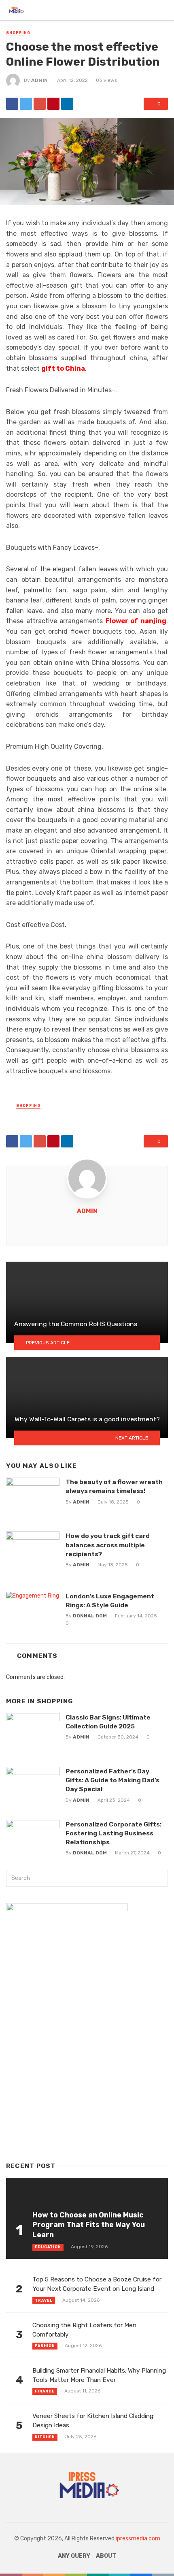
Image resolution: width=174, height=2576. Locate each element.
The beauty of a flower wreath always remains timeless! (114, 1486)
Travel (44, 2300)
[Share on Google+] (40, 104)
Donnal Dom (90, 1616)
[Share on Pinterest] (53, 104)
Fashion (45, 2346)
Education (48, 2247)
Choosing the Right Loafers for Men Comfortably (84, 2330)
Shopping (18, 33)
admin (39, 80)
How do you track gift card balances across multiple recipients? (108, 1545)
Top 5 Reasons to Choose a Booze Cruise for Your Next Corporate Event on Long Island (97, 2284)
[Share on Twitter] (26, 104)
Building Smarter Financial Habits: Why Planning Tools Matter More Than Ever (99, 2375)
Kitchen (45, 2437)
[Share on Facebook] (12, 104)
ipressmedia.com (138, 2539)
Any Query (74, 2556)
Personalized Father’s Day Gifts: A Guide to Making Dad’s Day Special (112, 1780)
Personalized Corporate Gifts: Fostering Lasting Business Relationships (114, 1833)
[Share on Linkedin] (67, 104)
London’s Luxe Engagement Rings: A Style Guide (110, 1601)
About (106, 2556)
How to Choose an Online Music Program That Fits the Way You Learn (89, 2225)
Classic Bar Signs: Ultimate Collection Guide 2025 (108, 1722)
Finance (45, 2391)
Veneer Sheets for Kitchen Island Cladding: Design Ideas (93, 2421)
